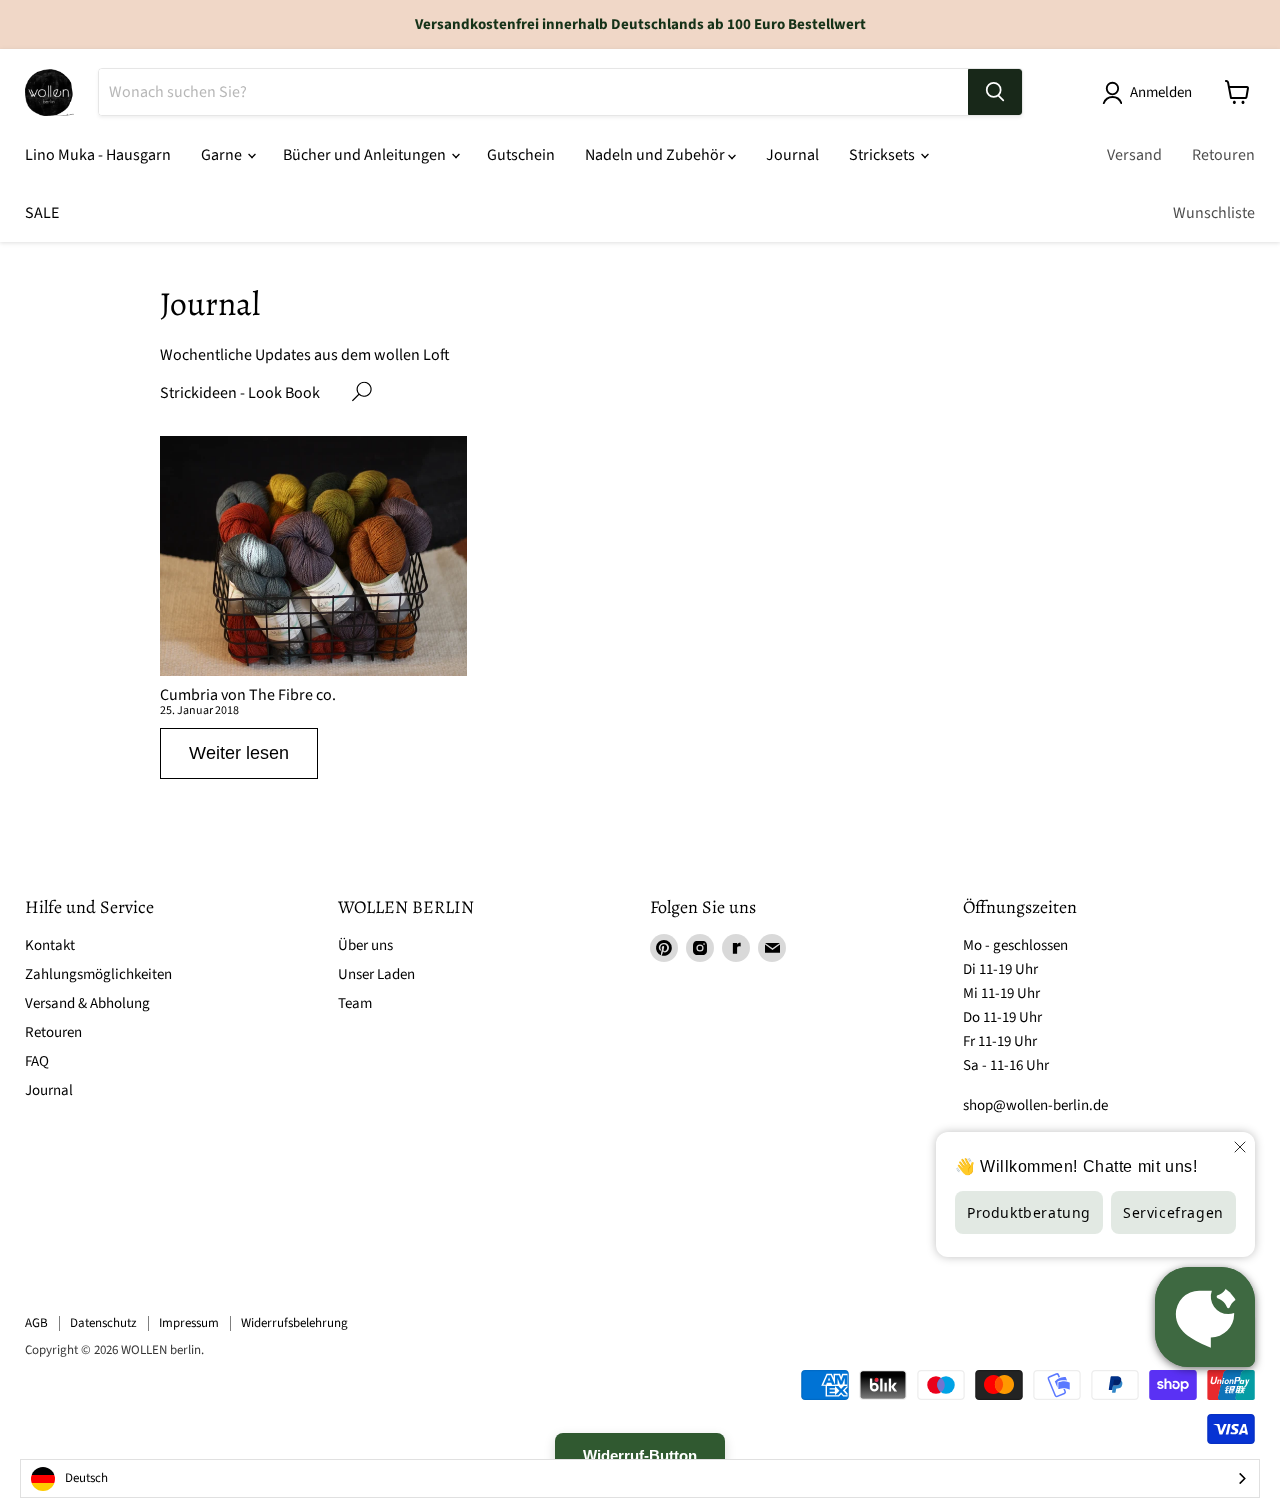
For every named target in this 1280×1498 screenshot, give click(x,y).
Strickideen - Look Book (240, 393)
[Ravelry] (736, 948)
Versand (1134, 155)
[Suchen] (995, 92)
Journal (792, 155)
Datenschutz (103, 1323)
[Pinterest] (664, 948)
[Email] (772, 948)
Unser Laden (376, 974)
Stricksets (883, 155)
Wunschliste (1214, 213)
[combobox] (640, 1478)
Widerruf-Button (640, 1455)
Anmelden (1161, 92)
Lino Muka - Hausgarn (98, 155)
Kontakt (50, 945)
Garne (223, 155)
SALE (42, 213)
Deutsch (86, 1478)
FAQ (37, 1061)
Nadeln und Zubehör (656, 155)
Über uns (365, 945)
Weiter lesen (239, 753)
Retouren (1223, 155)
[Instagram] (700, 948)
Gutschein (521, 155)
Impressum (189, 1323)
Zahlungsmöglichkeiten (98, 974)
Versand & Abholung (87, 1003)
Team (355, 1003)
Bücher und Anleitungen (366, 155)
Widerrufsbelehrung (294, 1323)
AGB (36, 1323)
